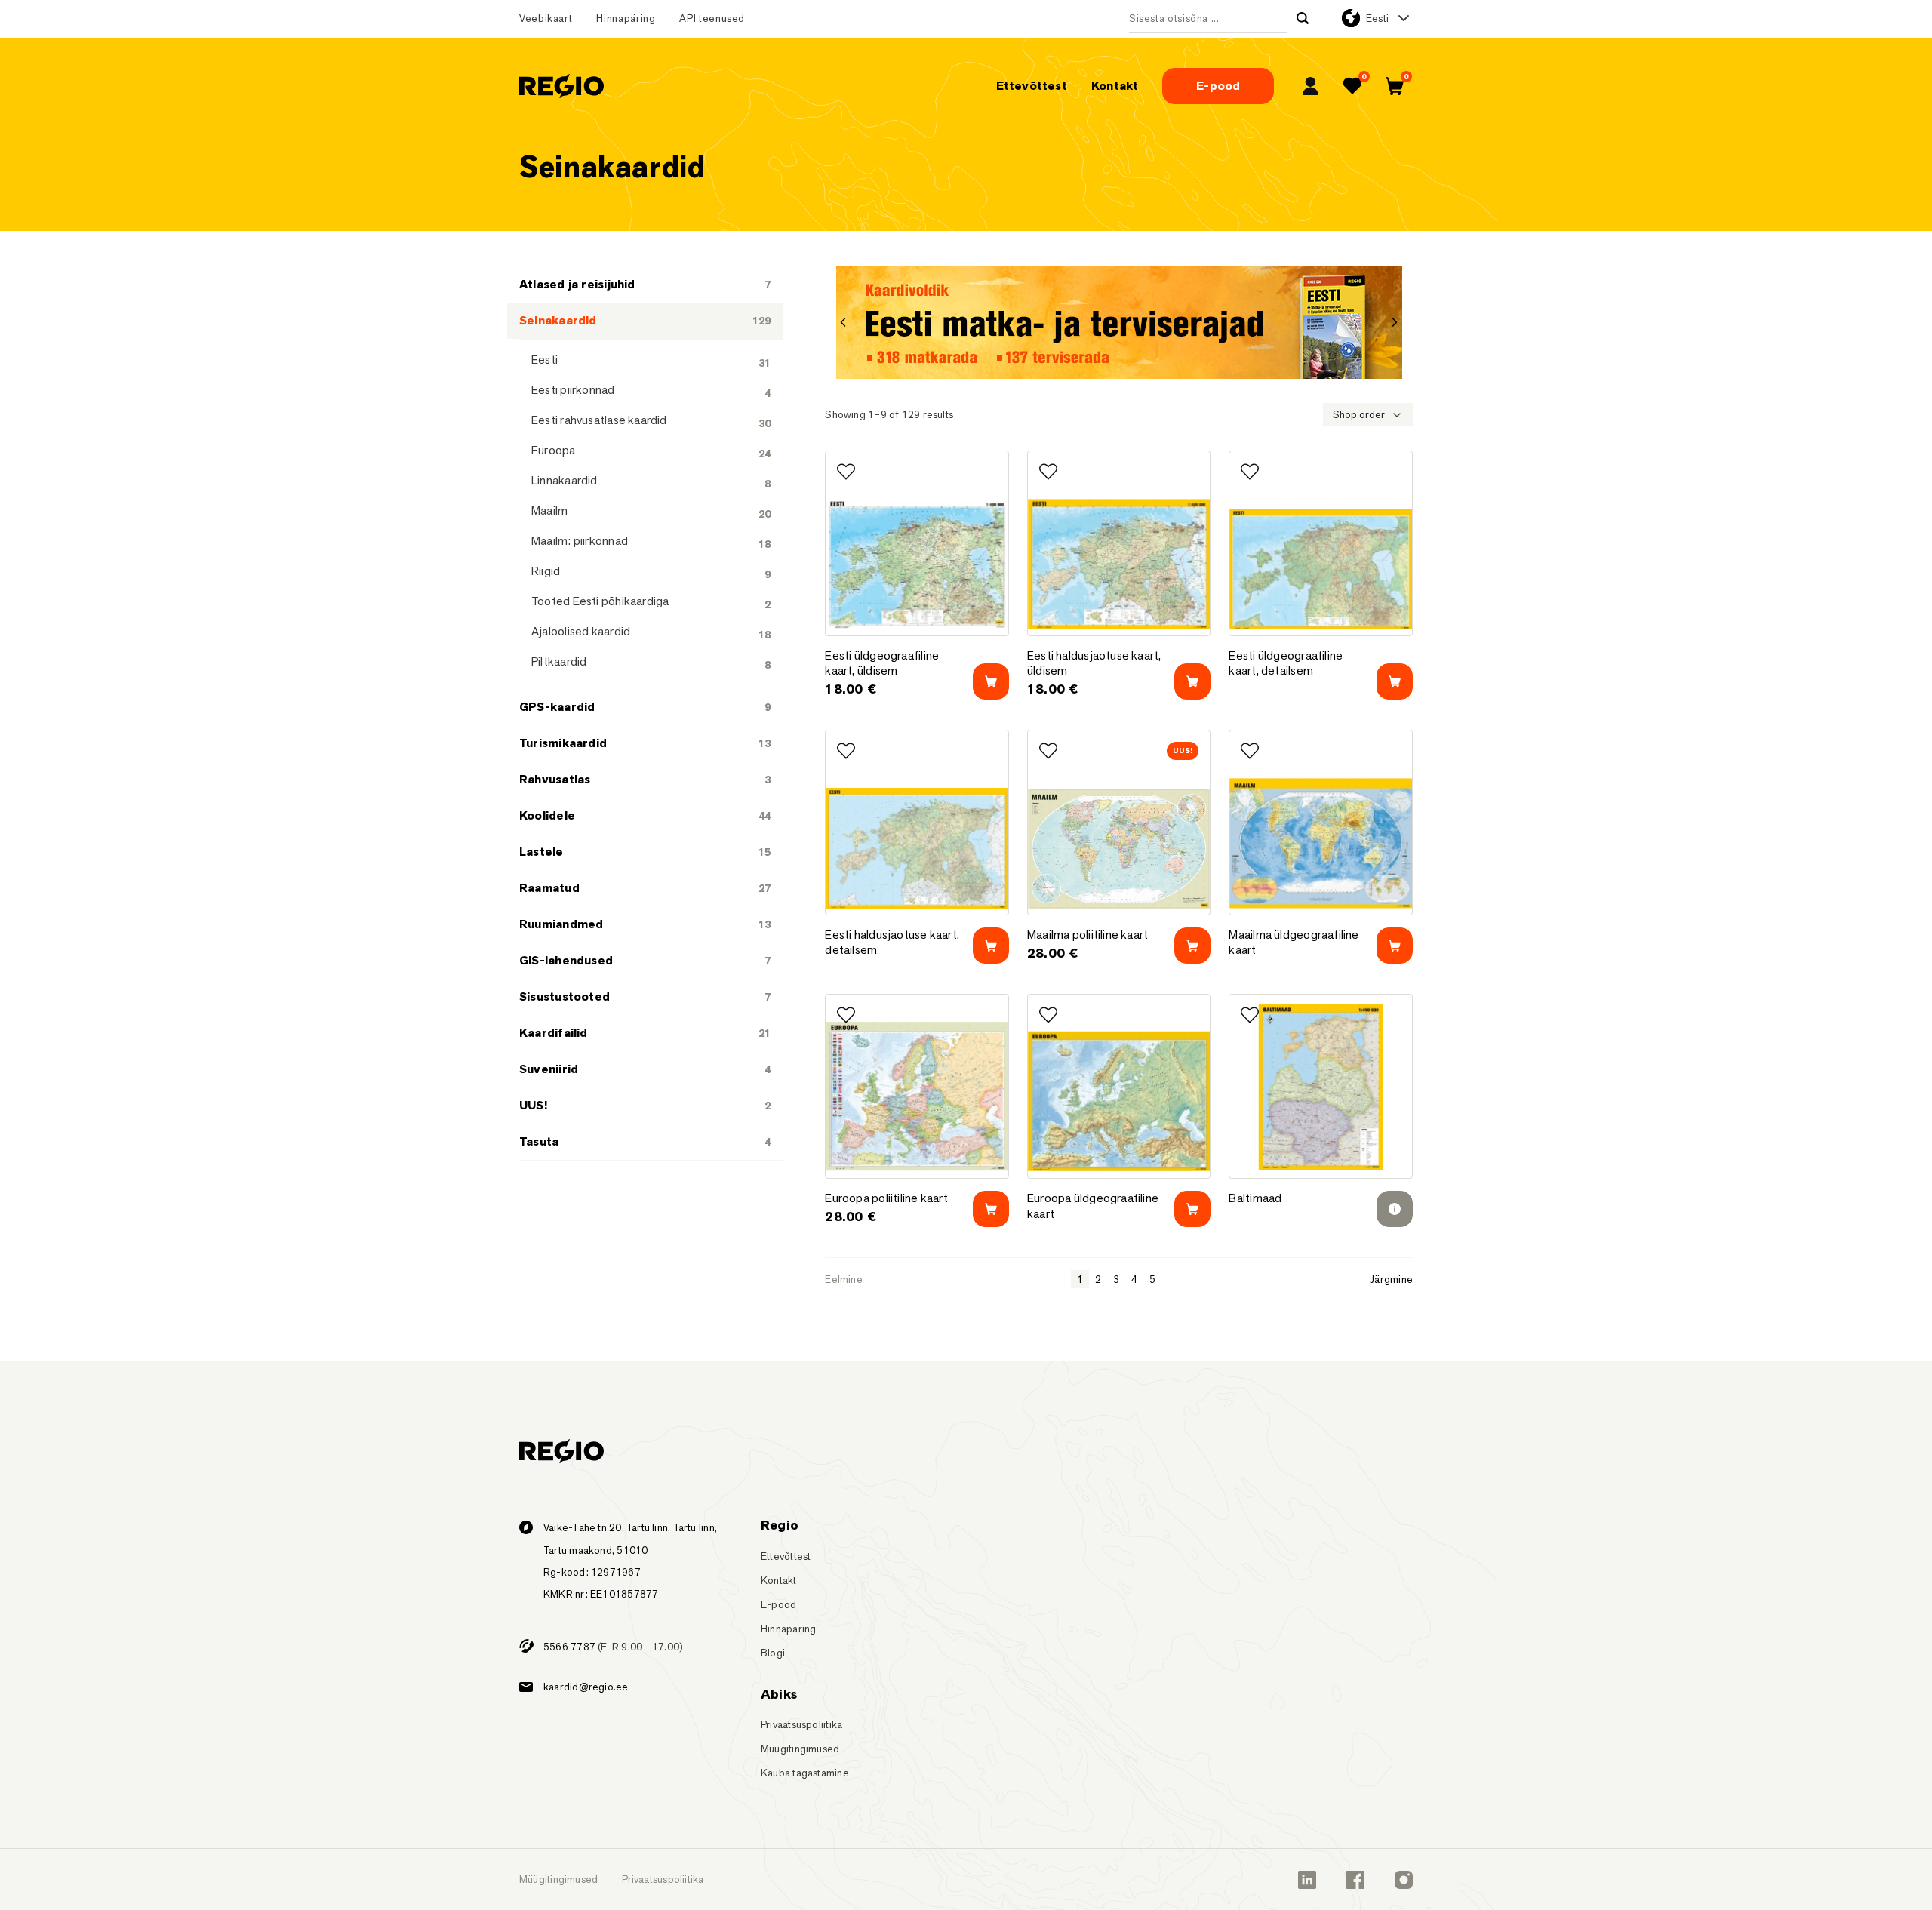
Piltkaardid (559, 661)
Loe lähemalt (1395, 681)
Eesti (1377, 18)
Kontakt (1115, 86)
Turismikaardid (563, 743)
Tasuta (539, 1141)
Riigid (546, 571)
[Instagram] (1404, 1880)
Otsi (1303, 18)
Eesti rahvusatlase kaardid (599, 420)
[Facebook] (1355, 1880)
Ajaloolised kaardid (581, 631)
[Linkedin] (1307, 1880)
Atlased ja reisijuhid (577, 284)
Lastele (541, 852)
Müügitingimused (800, 1749)
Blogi (773, 1653)
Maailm (549, 511)
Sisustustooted (565, 997)
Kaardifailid (554, 1033)
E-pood (1218, 86)
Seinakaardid (558, 320)
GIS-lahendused (566, 960)
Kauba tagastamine (805, 1773)
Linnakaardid (565, 480)
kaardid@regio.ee (586, 1687)
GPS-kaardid (557, 707)
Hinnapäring (626, 18)
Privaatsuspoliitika (801, 1724)
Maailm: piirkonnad (580, 541)
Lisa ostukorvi (991, 681)
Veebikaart (546, 18)
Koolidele (547, 815)
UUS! (533, 1105)
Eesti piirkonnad (573, 390)
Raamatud (549, 888)
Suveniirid (549, 1069)
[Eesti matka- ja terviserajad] (1119, 322)
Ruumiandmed (561, 924)
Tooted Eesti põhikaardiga (600, 601)
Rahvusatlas (555, 779)
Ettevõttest (1032, 86)
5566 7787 (569, 1647)
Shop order (1359, 414)
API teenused (712, 18)
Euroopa (554, 450)
